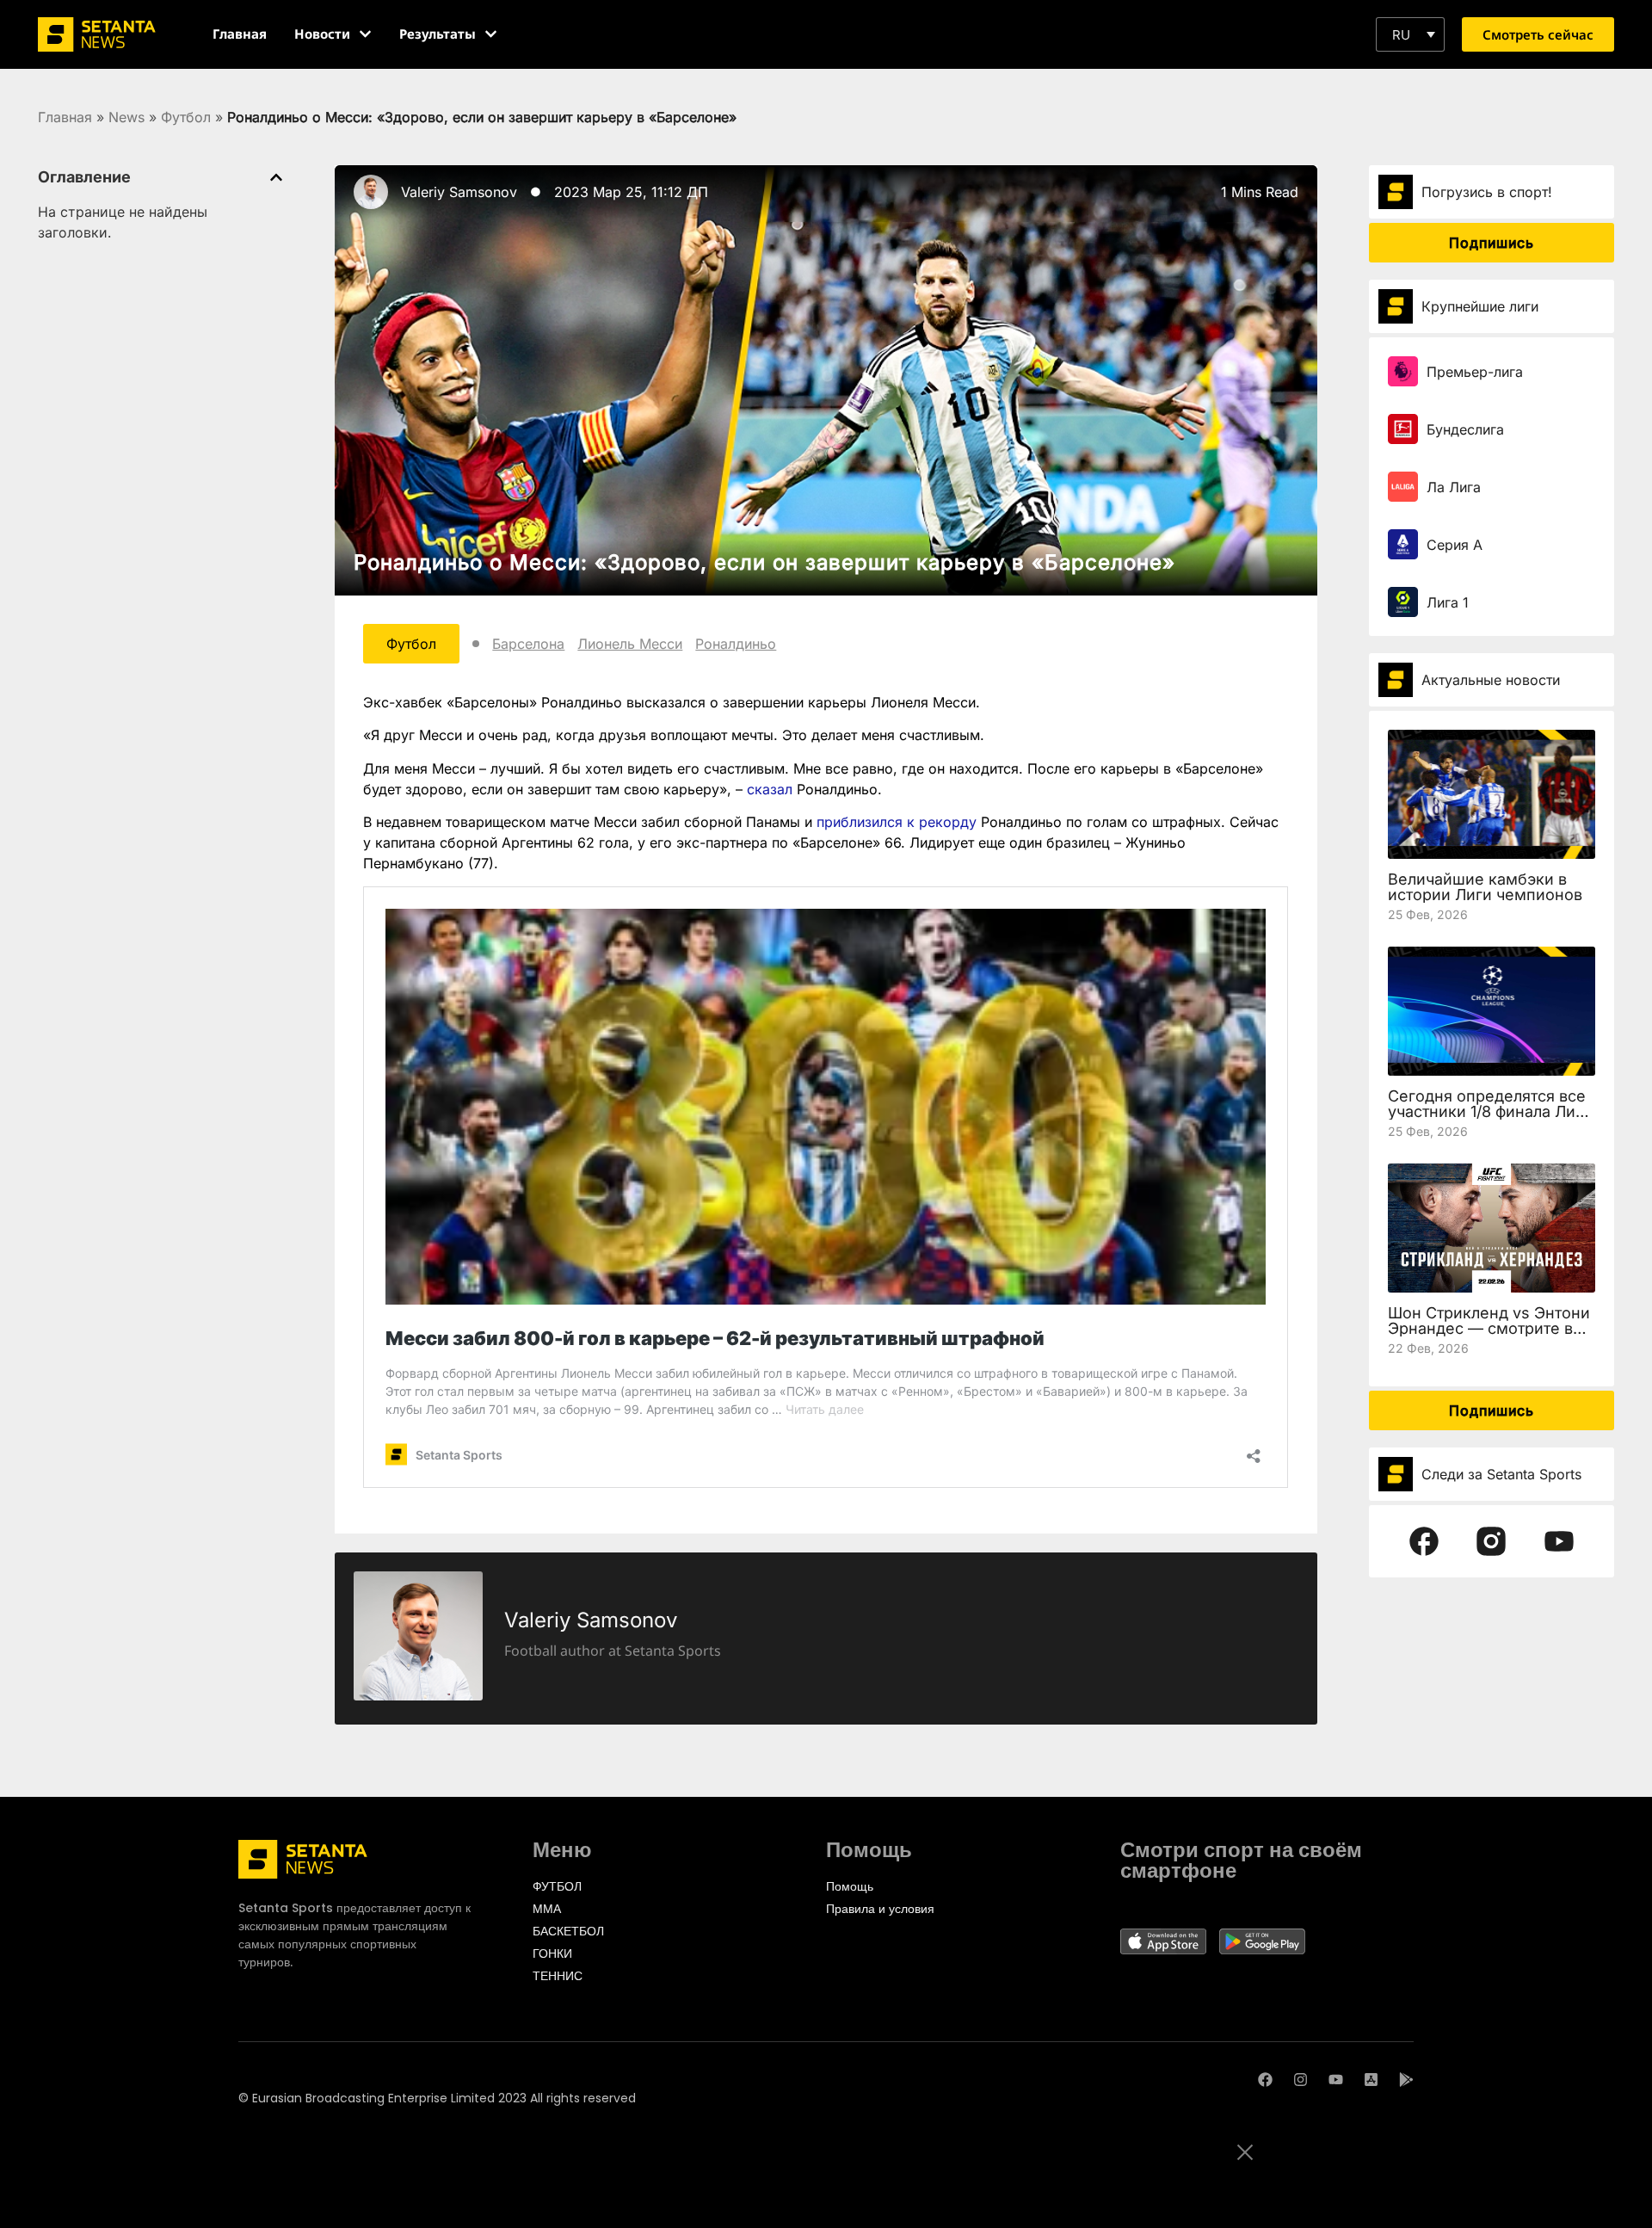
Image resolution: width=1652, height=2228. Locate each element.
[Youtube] (1336, 2080)
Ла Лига (1454, 487)
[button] (1410, 34)
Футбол (186, 117)
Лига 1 (1448, 602)
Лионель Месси (630, 644)
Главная (65, 117)
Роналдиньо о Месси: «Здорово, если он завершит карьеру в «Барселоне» (764, 562)
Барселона (528, 644)
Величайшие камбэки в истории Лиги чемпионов (1485, 887)
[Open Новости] (365, 34)
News (126, 117)
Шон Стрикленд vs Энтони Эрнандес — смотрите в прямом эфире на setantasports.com (1489, 1336)
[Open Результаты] (491, 34)
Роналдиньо (736, 644)
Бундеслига (1465, 429)
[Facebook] (1265, 2080)
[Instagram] (1301, 2080)
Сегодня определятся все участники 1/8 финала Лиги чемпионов (1490, 1111)
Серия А (1455, 545)
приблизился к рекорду (899, 822)
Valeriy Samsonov (459, 192)
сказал (770, 789)
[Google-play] (1406, 2080)
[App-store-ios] (1371, 2080)
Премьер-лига (1475, 372)
